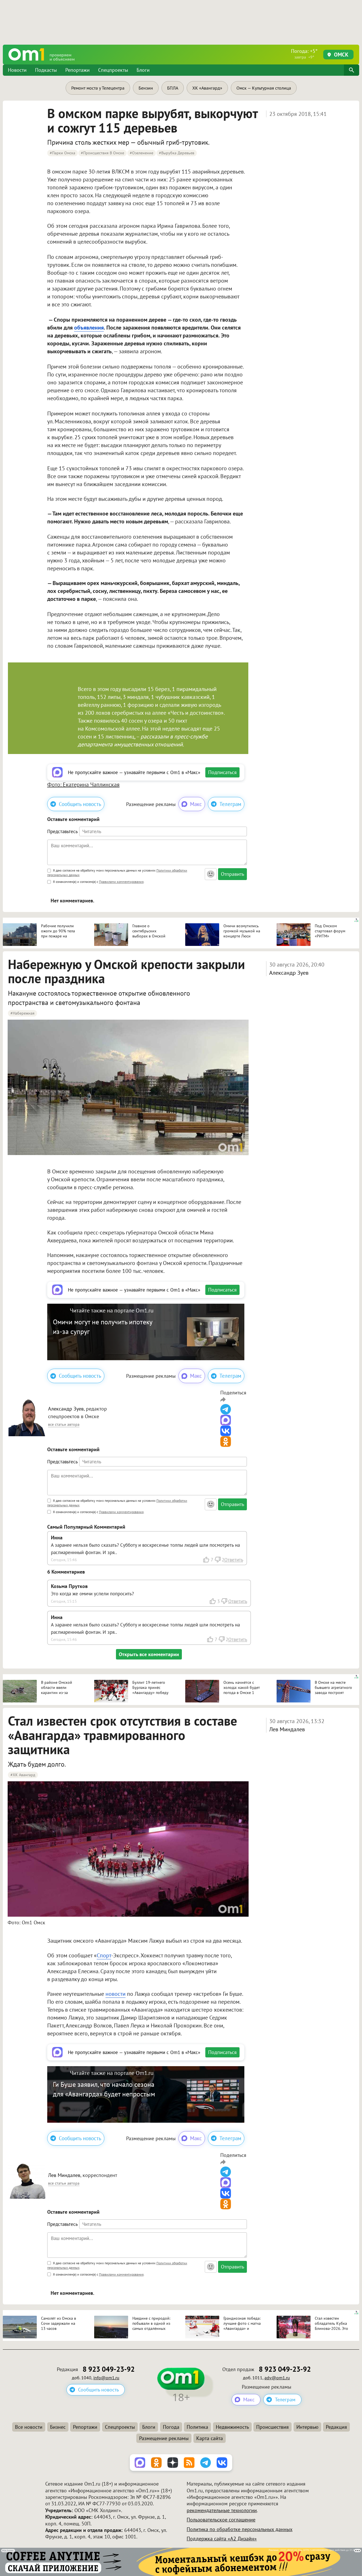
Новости (17, 70)
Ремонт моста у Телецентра (98, 88)
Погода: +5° (304, 54)
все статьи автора (64, 1424)
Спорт (104, 1955)
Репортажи (77, 70)
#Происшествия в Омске (103, 153)
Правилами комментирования (121, 882)
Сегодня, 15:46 (64, 1560)
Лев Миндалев (287, 1729)
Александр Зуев (289, 973)
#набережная (22, 1013)
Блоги (143, 70)
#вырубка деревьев (177, 153)
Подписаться (222, 772)
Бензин (146, 88)
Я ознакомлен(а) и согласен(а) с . (98, 882)
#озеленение (142, 153)
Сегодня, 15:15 (64, 1601)
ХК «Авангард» (207, 88)
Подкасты (46, 70)
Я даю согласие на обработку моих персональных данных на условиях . (117, 873)
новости (116, 1994)
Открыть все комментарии (149, 1654)
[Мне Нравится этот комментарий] (206, 1560)
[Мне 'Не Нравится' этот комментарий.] (217, 1560)
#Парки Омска (63, 153)
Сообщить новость (80, 804)
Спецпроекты (113, 70)
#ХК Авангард (23, 1775)
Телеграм (230, 804)
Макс (196, 804)
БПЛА (173, 88)
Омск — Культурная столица (264, 88)
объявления (89, 328)
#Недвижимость (25, 2410)
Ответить (234, 1560)
